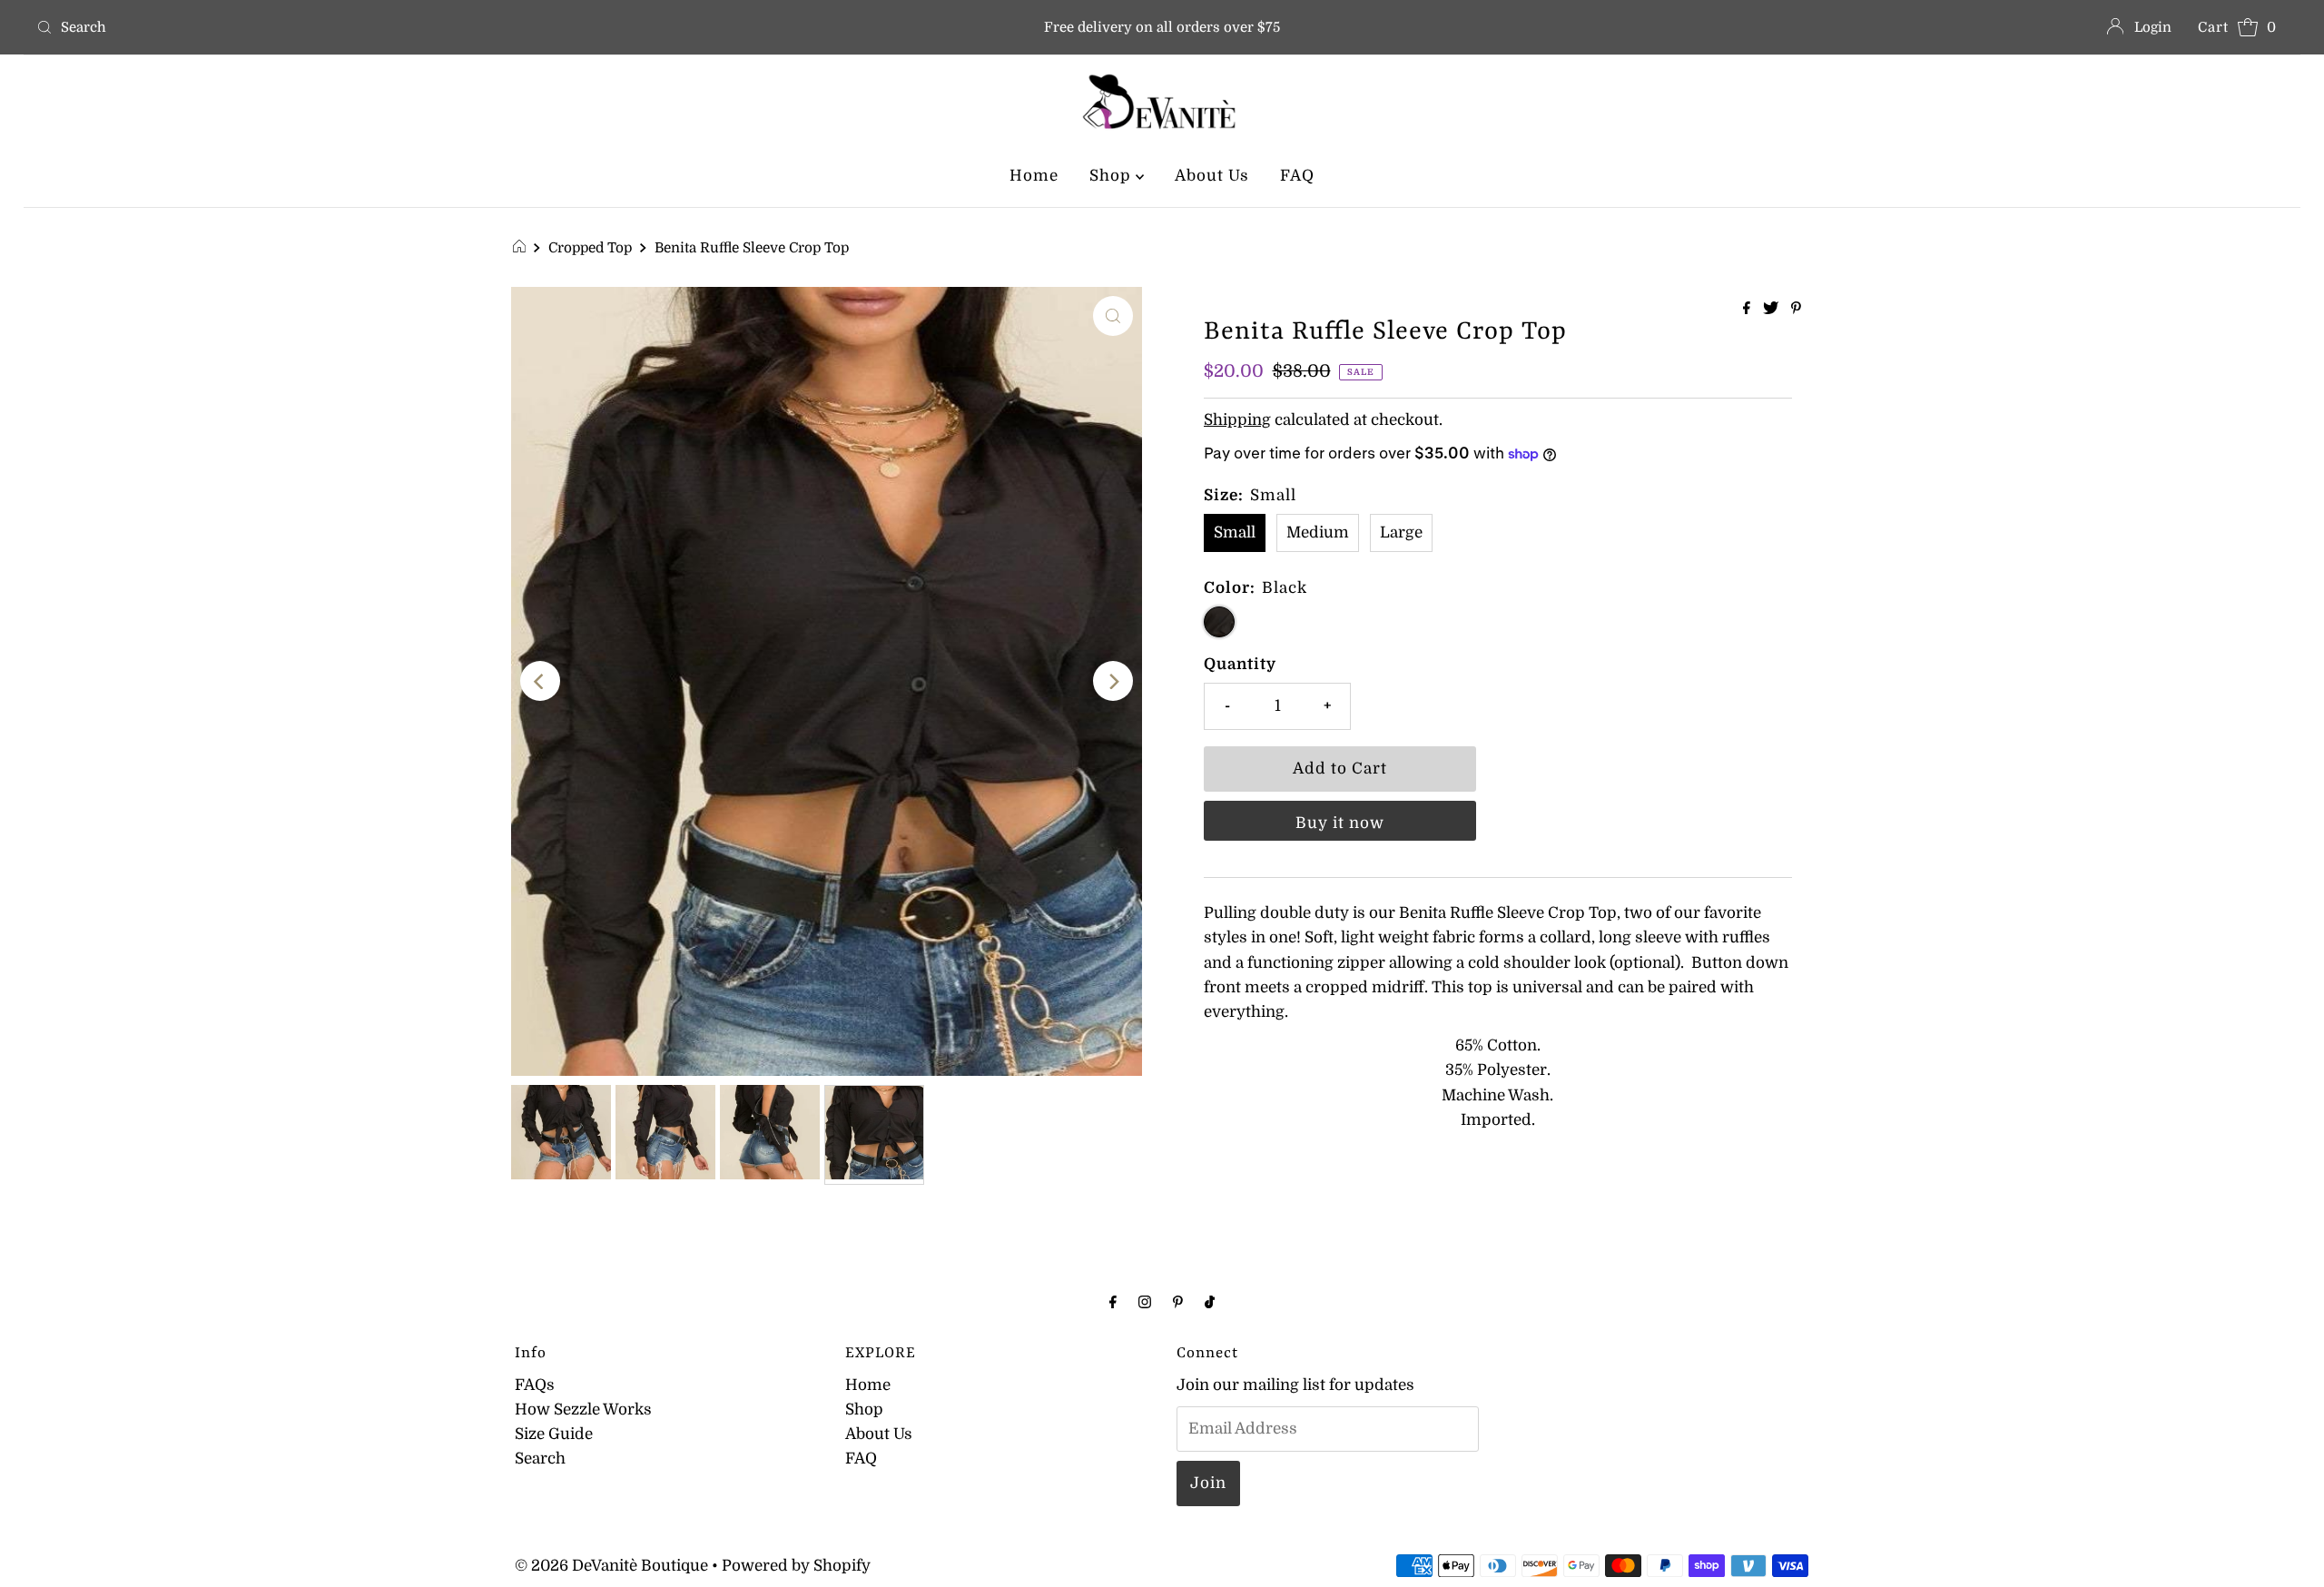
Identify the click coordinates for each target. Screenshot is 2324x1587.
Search (540, 1459)
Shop (1113, 176)
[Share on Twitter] (1773, 310)
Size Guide (554, 1434)
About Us (1212, 176)
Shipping (1237, 420)
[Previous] (540, 681)
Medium (1318, 532)
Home (1034, 176)
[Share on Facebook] (1748, 310)
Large (1401, 532)
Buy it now (1340, 823)
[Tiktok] (1210, 1301)
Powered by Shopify (796, 1566)
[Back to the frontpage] (522, 248)
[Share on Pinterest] (1796, 310)
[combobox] (402, 27)
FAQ (1297, 176)
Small (1235, 532)
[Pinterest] (1178, 1301)
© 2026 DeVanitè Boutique (611, 1566)
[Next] (1113, 681)
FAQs (535, 1385)
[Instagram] (1145, 1301)
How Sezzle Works (583, 1410)
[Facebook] (1113, 1301)
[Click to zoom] (1113, 316)
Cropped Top (590, 248)
